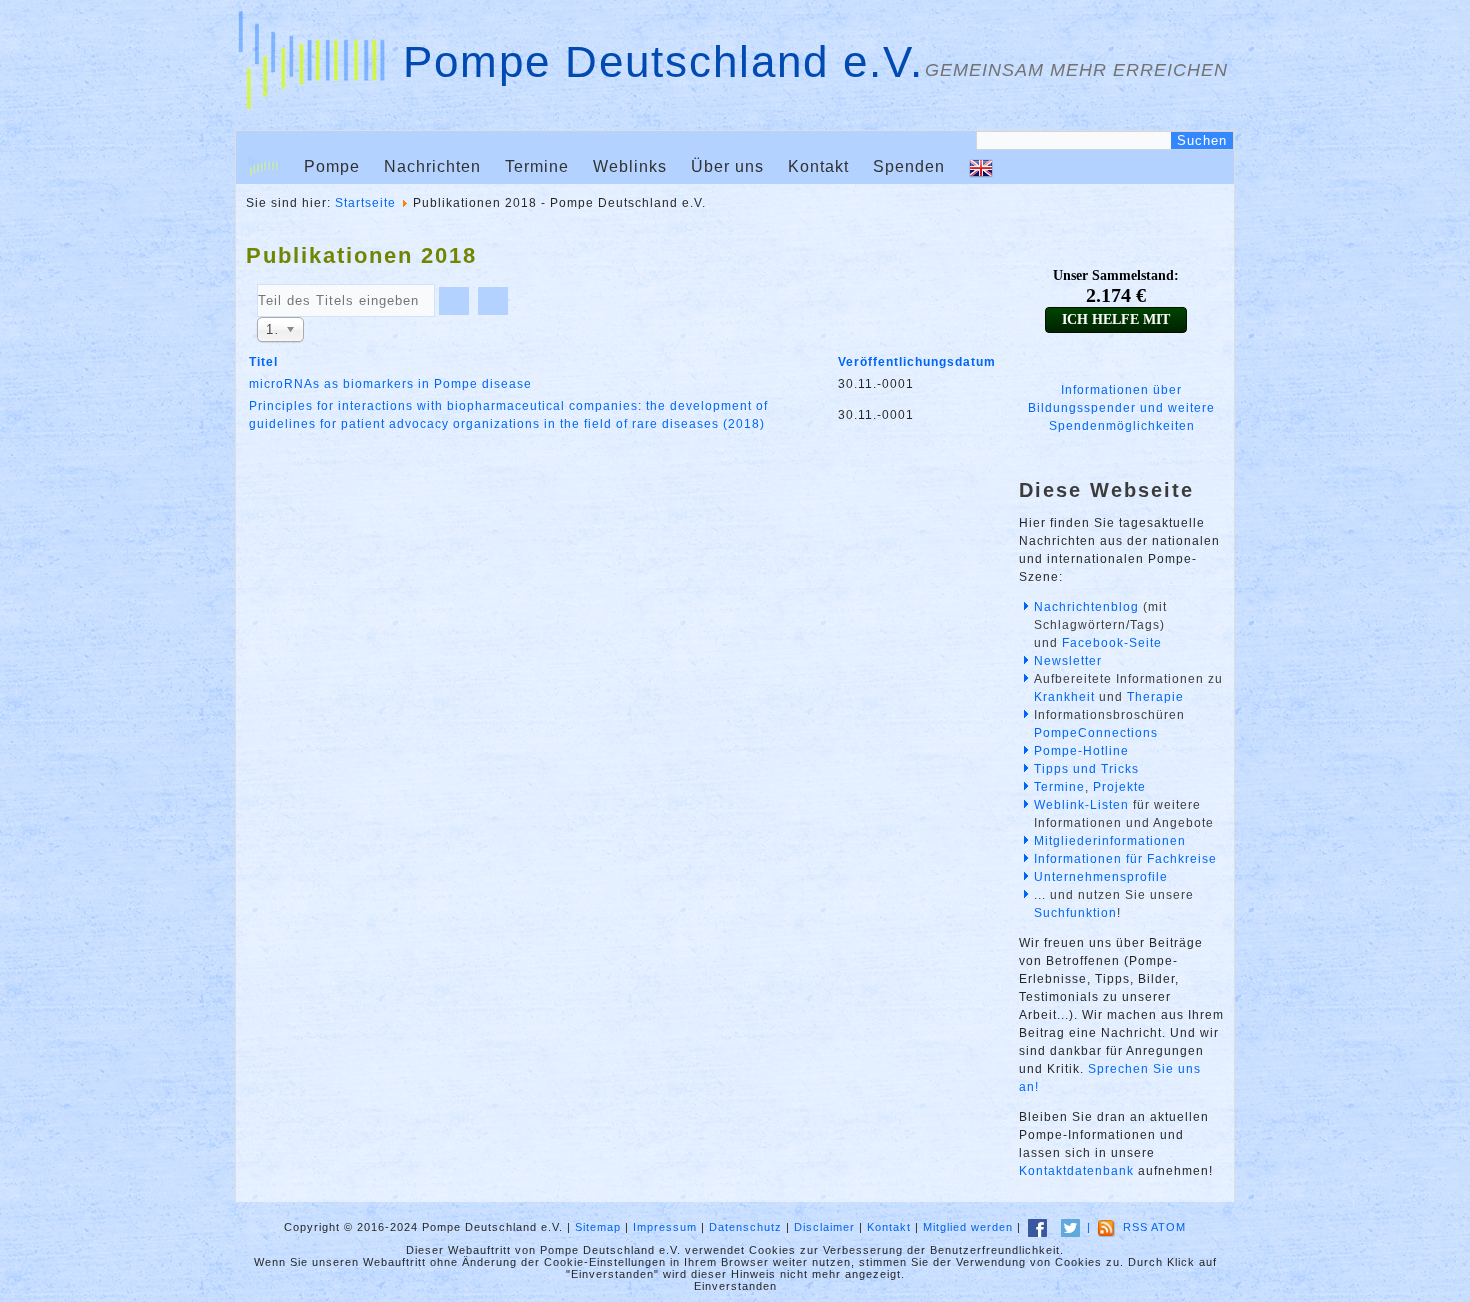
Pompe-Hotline (1081, 751)
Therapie (1155, 697)
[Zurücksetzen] (493, 301)
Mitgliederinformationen (1110, 841)
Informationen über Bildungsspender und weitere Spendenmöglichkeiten (1121, 408)
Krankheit (1064, 697)
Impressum (665, 1227)
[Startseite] (264, 167)
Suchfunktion (1075, 913)
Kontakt (818, 166)
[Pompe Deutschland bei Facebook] (1037, 1227)
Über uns (727, 166)
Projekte (1119, 787)
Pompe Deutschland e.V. (663, 61)
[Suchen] (454, 301)
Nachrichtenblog (1086, 607)
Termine (537, 166)
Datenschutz (745, 1227)
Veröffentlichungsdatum (917, 362)
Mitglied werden (968, 1227)
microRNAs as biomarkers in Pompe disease (390, 384)
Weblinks (630, 166)
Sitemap (598, 1227)
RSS (1135, 1227)
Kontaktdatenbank (1076, 1171)
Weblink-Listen (1081, 805)
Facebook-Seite (1112, 643)
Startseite (365, 203)
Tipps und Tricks (1086, 769)
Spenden (909, 166)
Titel (263, 362)
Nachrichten (432, 166)
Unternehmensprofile (1101, 877)
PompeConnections (1096, 733)
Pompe (332, 166)
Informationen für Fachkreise (1125, 859)
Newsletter (1068, 661)
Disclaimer (824, 1227)
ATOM (1168, 1227)
